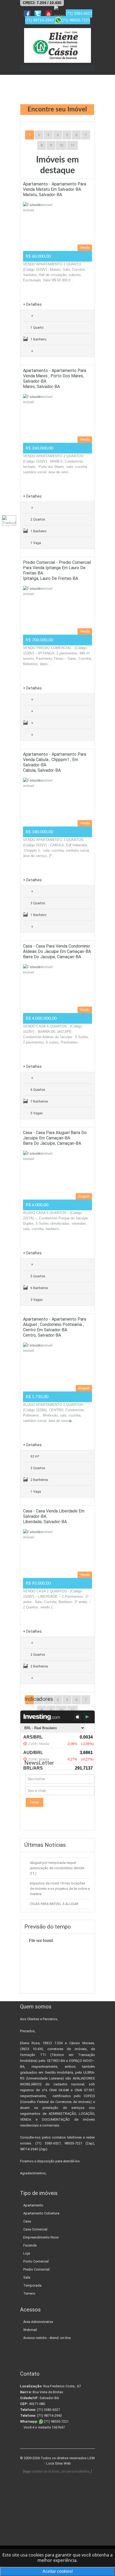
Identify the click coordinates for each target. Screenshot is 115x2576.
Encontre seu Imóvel (57, 110)
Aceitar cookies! (58, 2571)
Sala (27, 2277)
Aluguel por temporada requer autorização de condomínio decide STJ (57, 1868)
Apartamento (33, 2205)
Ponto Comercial (36, 2261)
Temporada (32, 2285)
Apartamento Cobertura (41, 2213)
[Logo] (57, 45)
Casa (27, 2221)
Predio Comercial (36, 2269)
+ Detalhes (32, 304)
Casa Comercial (35, 2229)
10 (61, 145)
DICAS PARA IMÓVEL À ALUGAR (54, 1904)
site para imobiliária (75, 2472)
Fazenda (30, 2245)
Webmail (30, 2330)
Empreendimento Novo (41, 2237)
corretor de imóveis (45, 2472)
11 (72, 145)
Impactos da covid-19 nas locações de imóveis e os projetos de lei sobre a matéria (60, 1889)
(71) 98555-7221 (56, 2421)
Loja (27, 2253)
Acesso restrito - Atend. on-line (47, 2338)
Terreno (29, 2293)
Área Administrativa (38, 2322)
